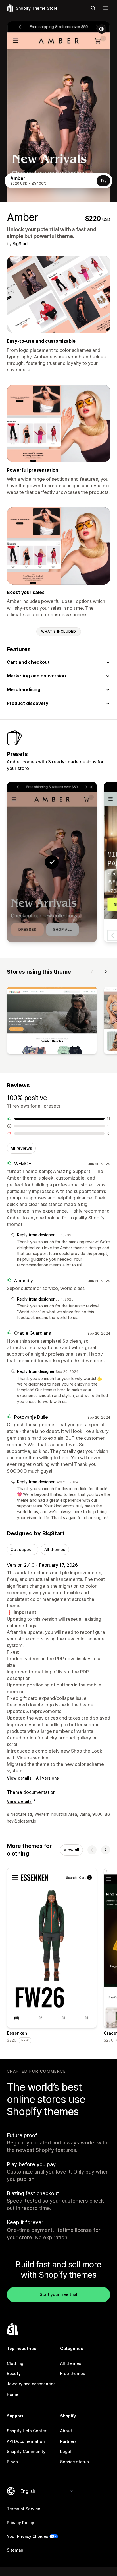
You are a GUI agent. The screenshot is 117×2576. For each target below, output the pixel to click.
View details (19, 1778)
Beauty (14, 2373)
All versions (47, 1778)
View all (71, 1850)
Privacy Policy (20, 2523)
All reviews (21, 1148)
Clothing (15, 2363)
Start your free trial (58, 2294)
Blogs (12, 2462)
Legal (66, 2451)
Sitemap (15, 2550)
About (66, 2431)
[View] (52, 1022)
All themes (55, 1549)
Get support (23, 1549)
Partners (68, 2441)
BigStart (20, 244)
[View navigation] (106, 8)
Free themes (73, 2373)
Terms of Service (24, 2509)
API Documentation (26, 2441)
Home (13, 2394)
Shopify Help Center (27, 2431)
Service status (75, 2462)
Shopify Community (26, 2451)
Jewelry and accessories (31, 2384)
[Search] (93, 8)
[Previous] (92, 972)
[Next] (106, 972)
